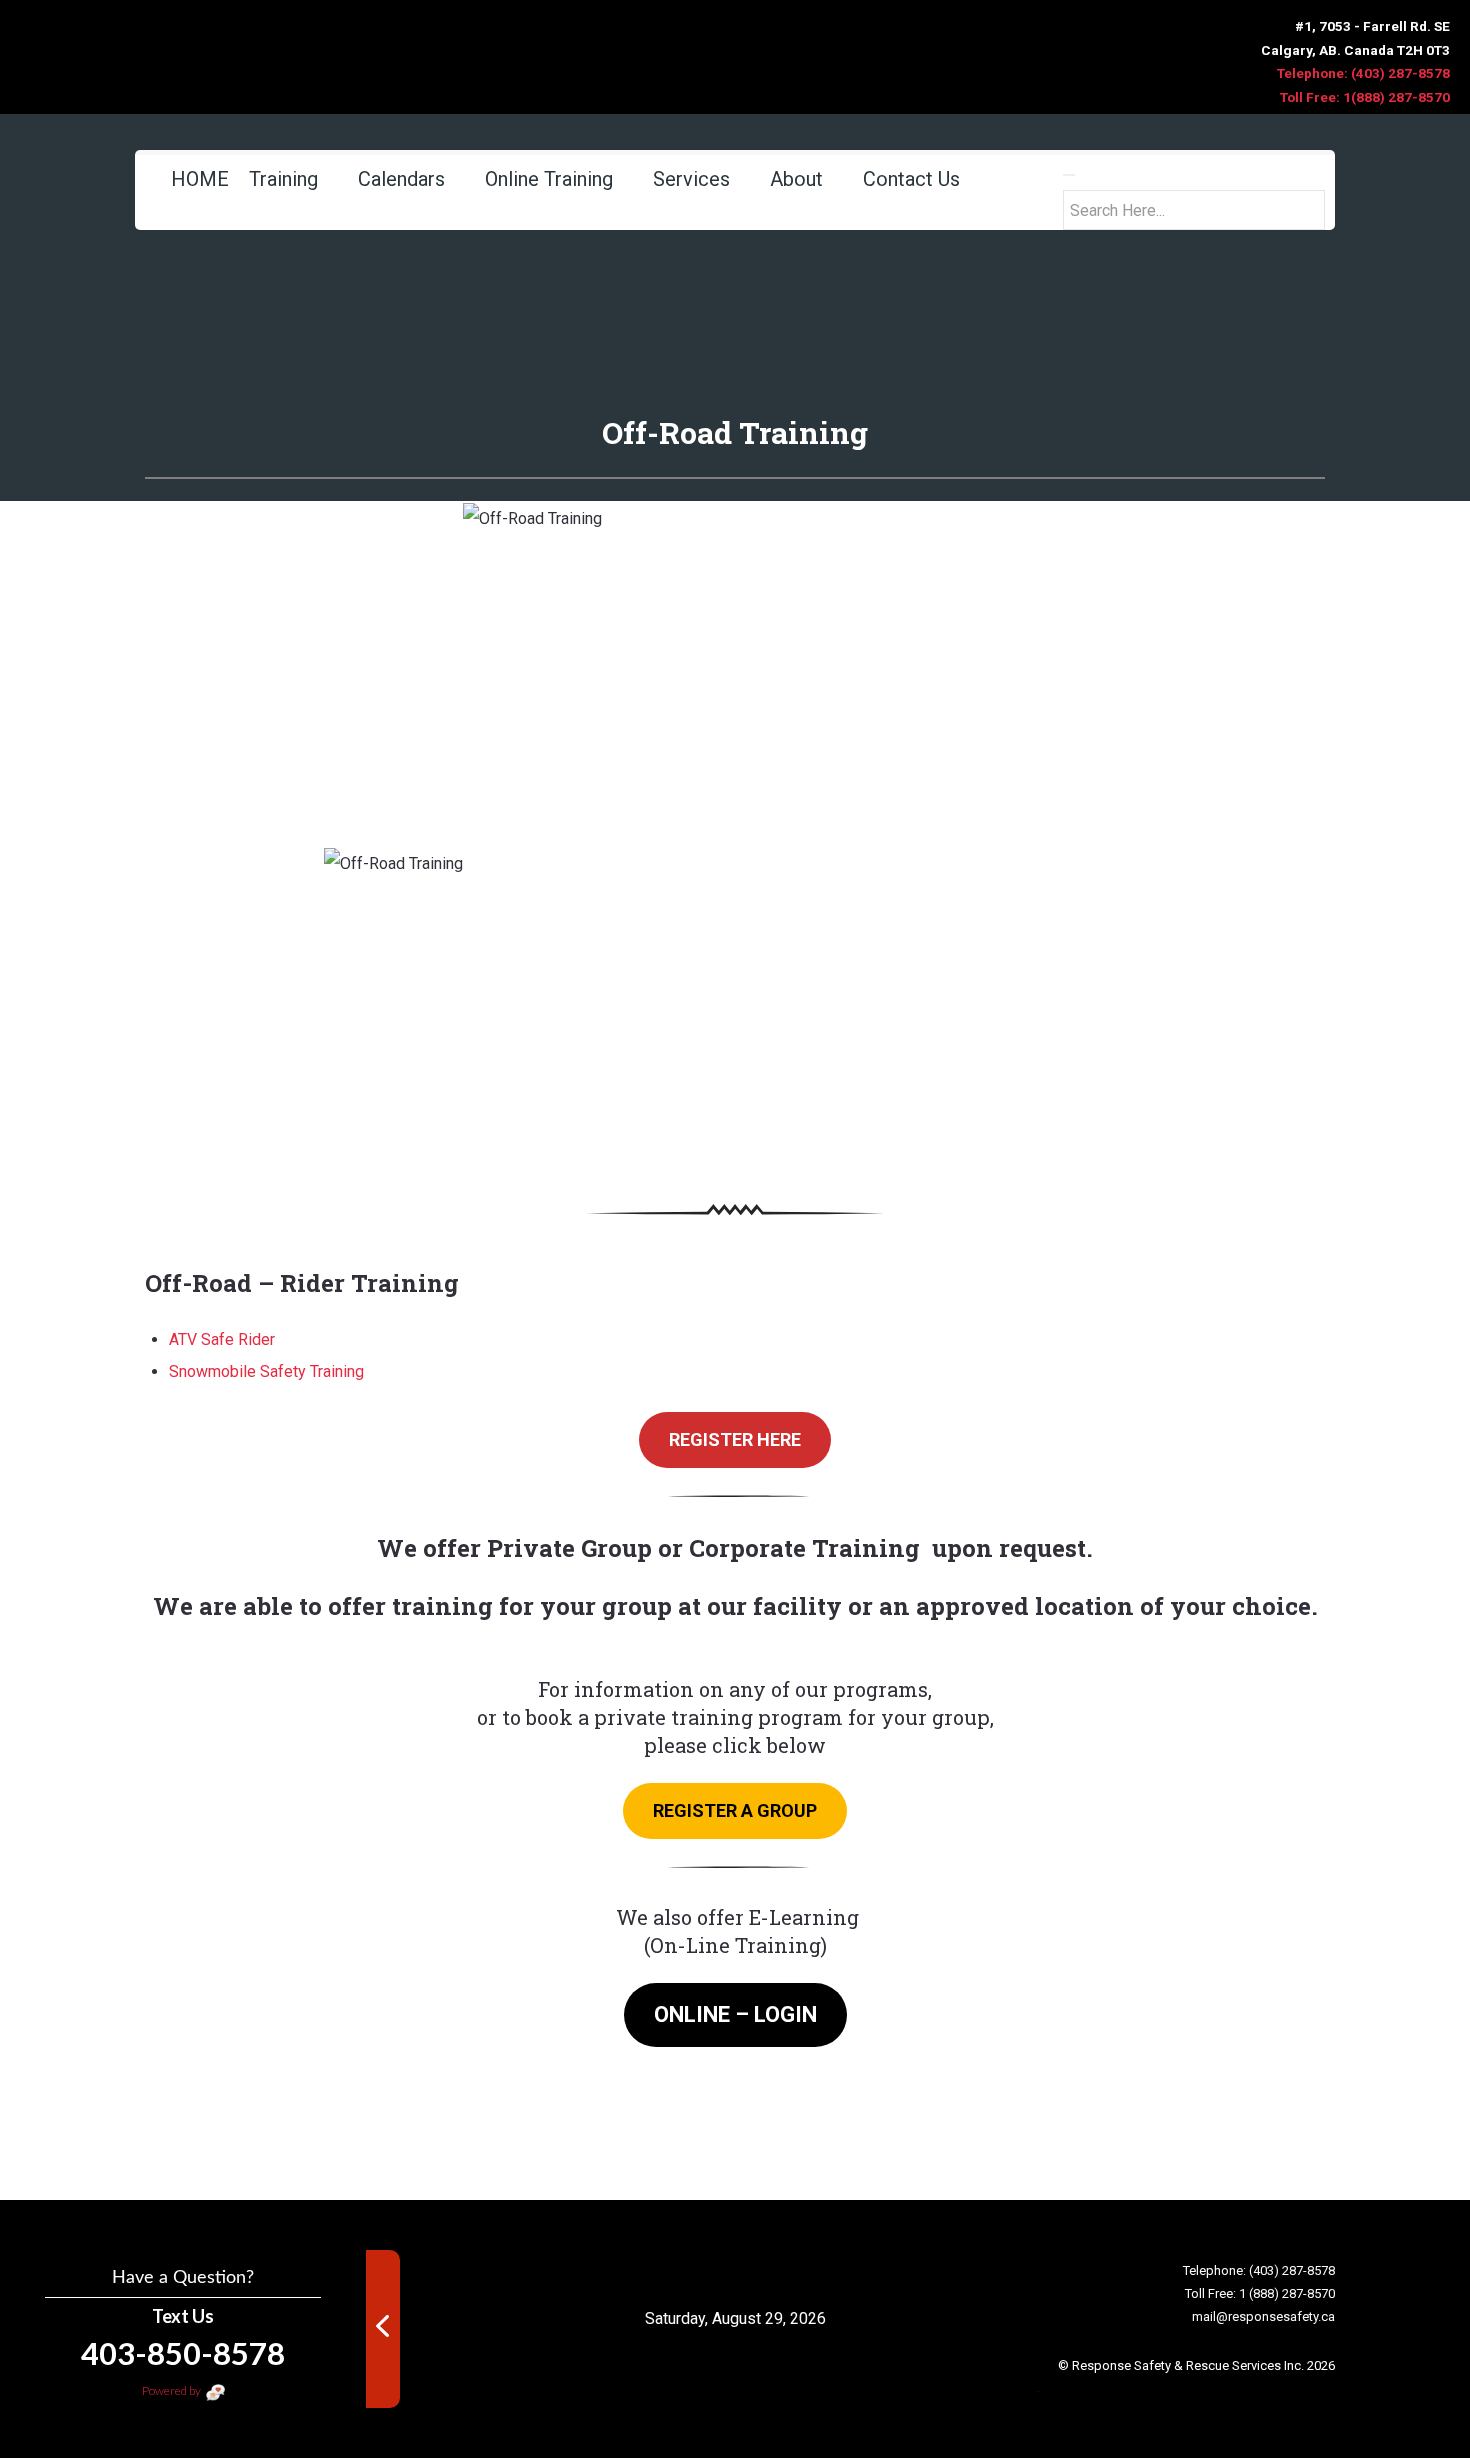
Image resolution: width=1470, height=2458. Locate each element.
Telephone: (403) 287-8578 (1363, 73)
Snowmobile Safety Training (266, 1371)
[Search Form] (1069, 175)
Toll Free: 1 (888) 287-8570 (1260, 2293)
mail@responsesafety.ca (1263, 2316)
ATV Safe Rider (224, 1339)
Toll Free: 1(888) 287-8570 (1365, 97)
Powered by (172, 2390)
